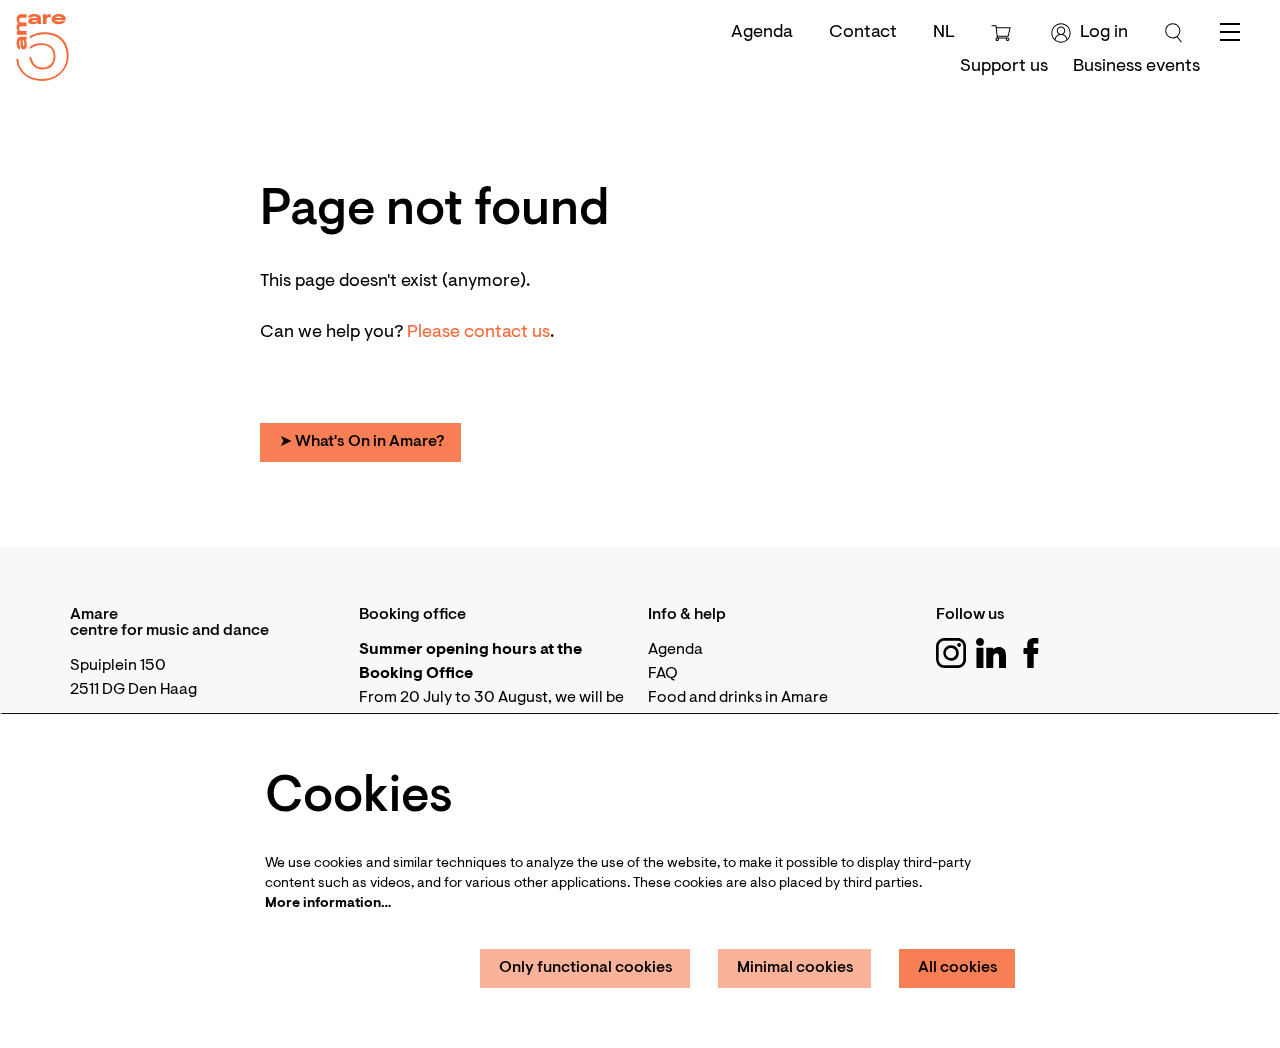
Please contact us (478, 333)
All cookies (958, 968)
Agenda (762, 33)
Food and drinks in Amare (738, 698)
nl (944, 33)
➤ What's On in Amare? (361, 442)
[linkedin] (991, 653)
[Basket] (1003, 33)
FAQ (663, 674)
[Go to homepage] (35, 42)
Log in (1104, 33)
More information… (328, 904)
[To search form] (1174, 33)
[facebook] (1031, 653)
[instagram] (951, 653)
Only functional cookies (586, 968)
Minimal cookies (795, 968)
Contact (863, 33)
